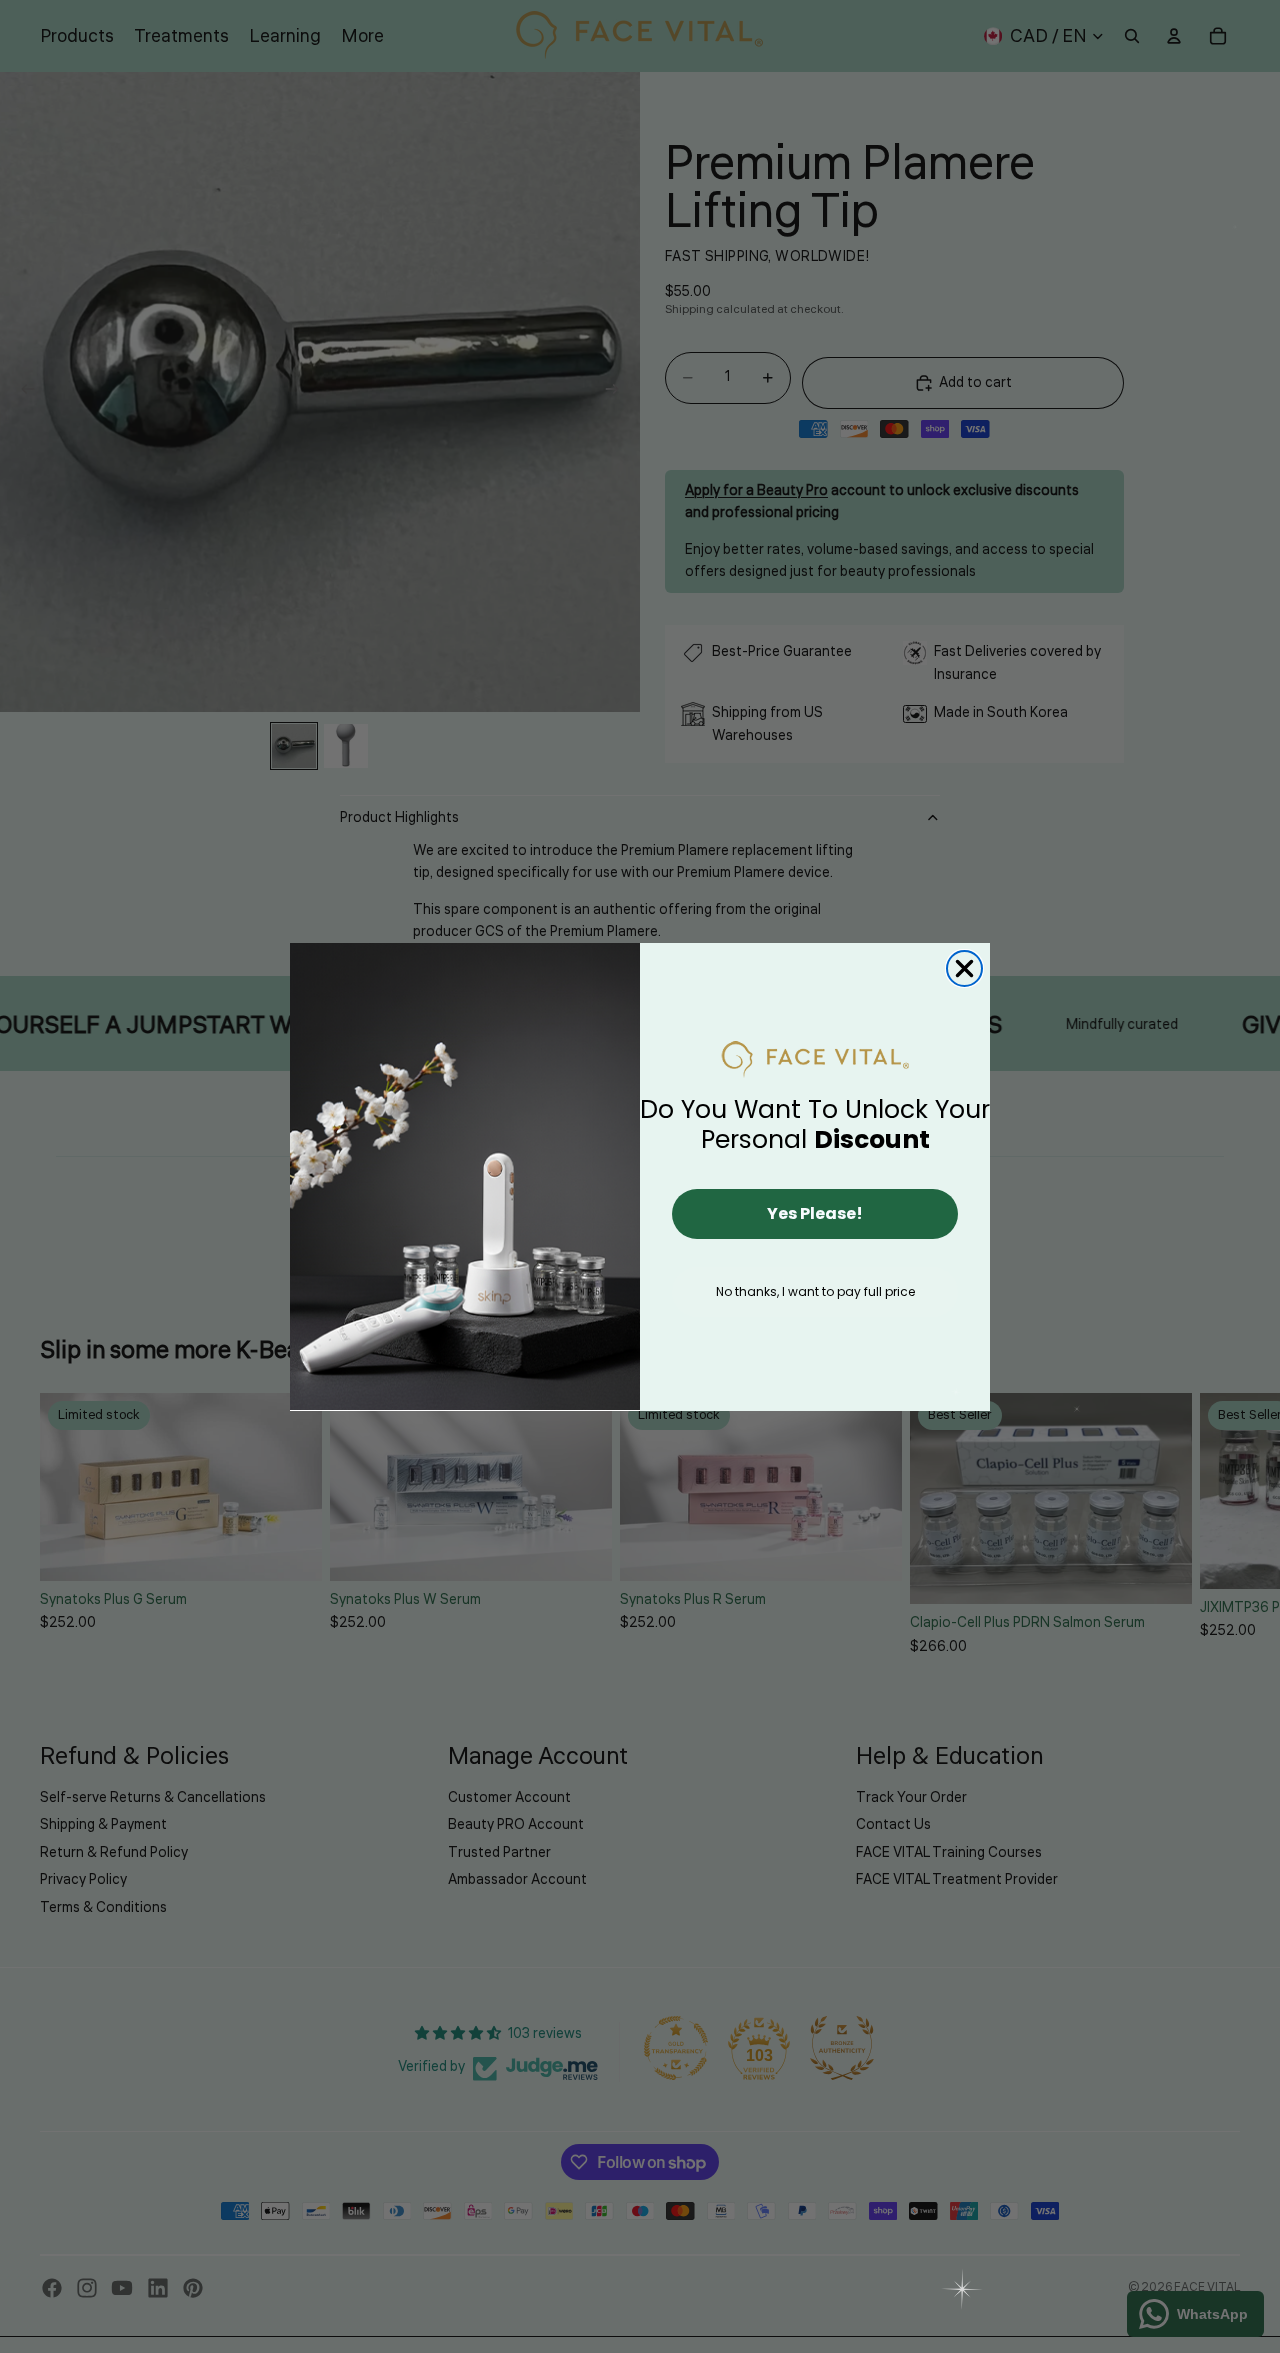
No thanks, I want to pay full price (815, 1291)
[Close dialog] (964, 968)
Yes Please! (815, 1213)
